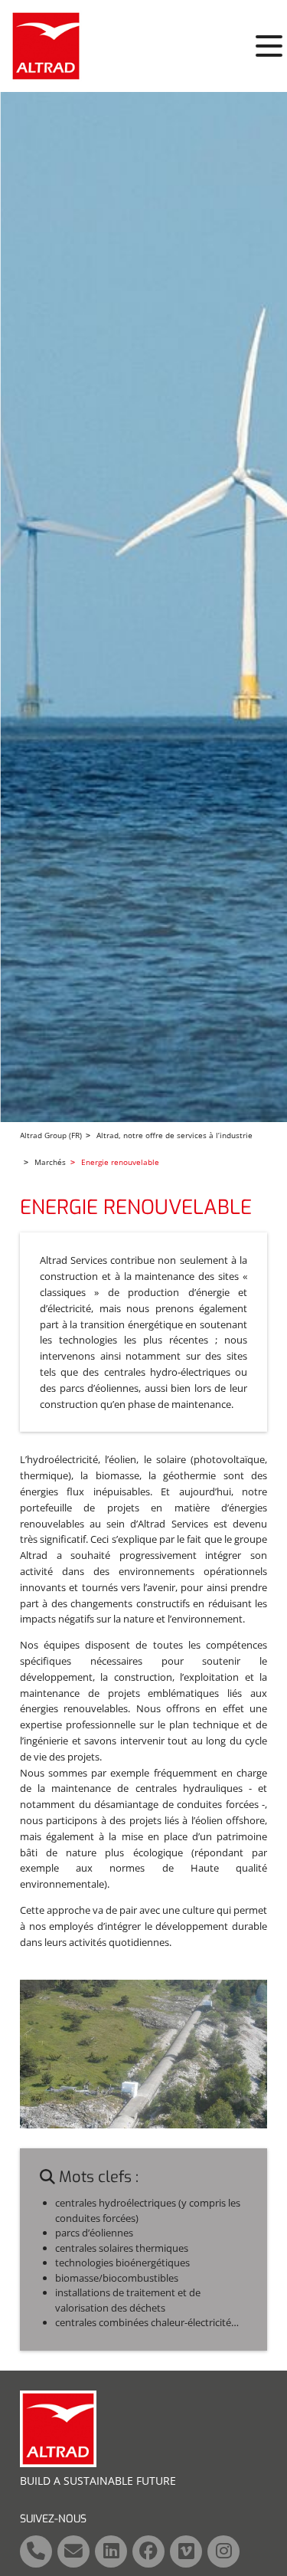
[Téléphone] (36, 2551)
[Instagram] (223, 2551)
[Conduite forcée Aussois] (143, 2053)
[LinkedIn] (111, 2551)
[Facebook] (148, 2551)
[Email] (73, 2551)
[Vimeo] (186, 2551)
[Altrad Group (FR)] (46, 46)
